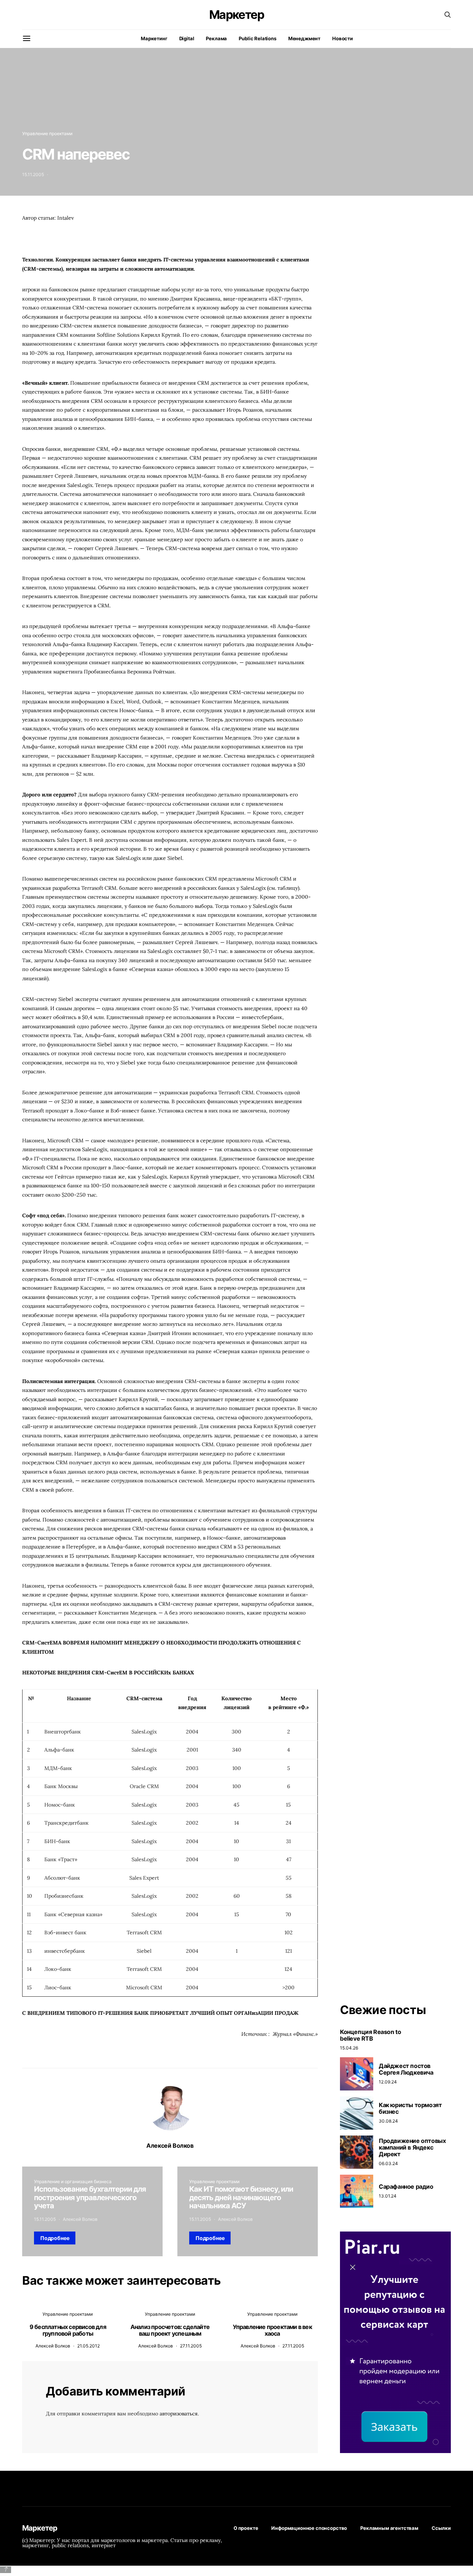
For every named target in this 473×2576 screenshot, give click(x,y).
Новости (343, 38)
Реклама (216, 38)
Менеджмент (304, 38)
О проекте (246, 2528)
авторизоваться (179, 2414)
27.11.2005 (191, 2346)
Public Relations (257, 38)
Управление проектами (47, 133)
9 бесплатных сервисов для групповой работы (68, 2330)
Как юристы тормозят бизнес (410, 2108)
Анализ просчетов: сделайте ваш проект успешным (170, 2330)
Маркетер (236, 15)
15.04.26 (349, 2048)
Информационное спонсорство (309, 2528)
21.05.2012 (89, 2346)
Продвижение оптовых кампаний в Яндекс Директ (412, 2147)
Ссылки (441, 2528)
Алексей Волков (170, 2145)
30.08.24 (388, 2121)
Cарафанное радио (406, 2186)
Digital (187, 38)
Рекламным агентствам (389, 2528)
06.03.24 (388, 2163)
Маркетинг (154, 38)
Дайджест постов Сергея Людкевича (406, 2069)
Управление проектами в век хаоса (272, 2330)
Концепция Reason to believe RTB (370, 2035)
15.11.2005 (33, 174)
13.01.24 (388, 2196)
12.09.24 (388, 2082)
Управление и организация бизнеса (73, 2181)
